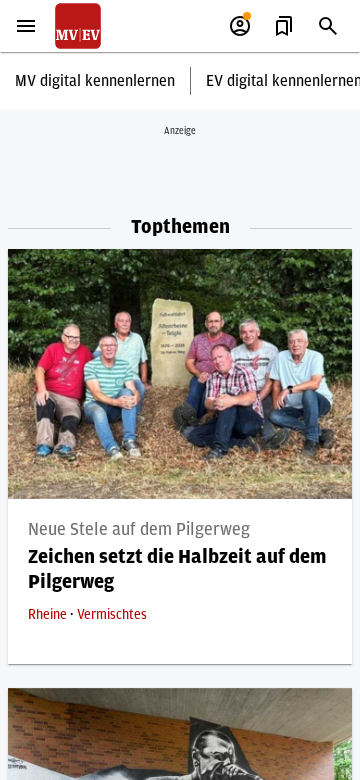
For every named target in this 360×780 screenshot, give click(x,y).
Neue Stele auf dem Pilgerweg (139, 530)
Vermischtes (112, 615)
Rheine (49, 615)
